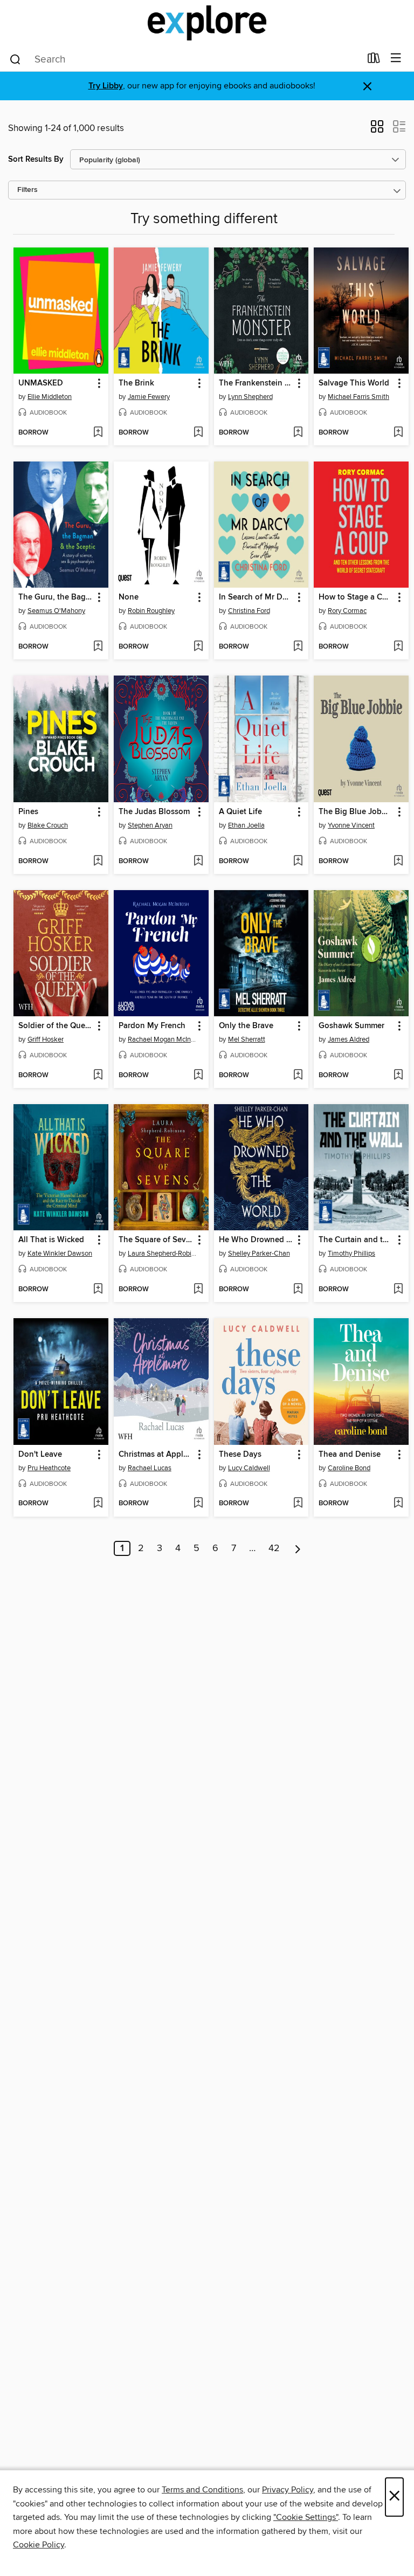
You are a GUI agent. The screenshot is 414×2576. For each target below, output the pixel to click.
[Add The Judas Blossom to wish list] (198, 862)
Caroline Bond (349, 1468)
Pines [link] (28, 812)
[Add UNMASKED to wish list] (98, 433)
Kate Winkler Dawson (60, 1253)
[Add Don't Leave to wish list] (98, 1504)
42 (274, 1548)
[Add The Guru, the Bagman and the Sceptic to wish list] (98, 647)
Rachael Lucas (150, 1468)
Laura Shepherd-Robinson (163, 1253)
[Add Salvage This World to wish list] (398, 433)
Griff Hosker (46, 1039)
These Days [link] (240, 1455)
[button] (377, 130)
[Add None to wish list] (198, 647)
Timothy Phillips (351, 1253)
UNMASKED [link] (41, 383)
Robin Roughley (151, 611)
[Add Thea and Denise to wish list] (398, 1504)
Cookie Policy (39, 2545)
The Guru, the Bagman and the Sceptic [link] (56, 597)
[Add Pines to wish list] (98, 862)
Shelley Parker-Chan (259, 1253)
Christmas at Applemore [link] (156, 1455)
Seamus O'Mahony (56, 611)
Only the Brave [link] (246, 1026)
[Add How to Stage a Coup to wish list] (398, 647)
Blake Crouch (48, 825)
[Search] (15, 59)
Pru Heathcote (49, 1468)
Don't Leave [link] (40, 1455)
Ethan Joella (246, 825)
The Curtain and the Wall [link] (356, 1240)
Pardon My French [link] (152, 1026)
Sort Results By (36, 159)
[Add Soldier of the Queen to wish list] (98, 1076)
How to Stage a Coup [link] (356, 597)
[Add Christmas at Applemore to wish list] (198, 1504)
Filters (27, 190)
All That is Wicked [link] (51, 1240)
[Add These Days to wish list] (298, 1504)
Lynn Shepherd (250, 397)
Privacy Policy (288, 2490)
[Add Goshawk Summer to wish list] (398, 1076)
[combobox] (185, 59)
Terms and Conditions (202, 2490)
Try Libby (106, 86)
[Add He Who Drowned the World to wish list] (298, 1290)
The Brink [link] (136, 383)
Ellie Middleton (50, 397)
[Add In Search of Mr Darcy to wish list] (298, 647)
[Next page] (298, 1548)
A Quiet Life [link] (240, 812)
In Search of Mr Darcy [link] (256, 597)
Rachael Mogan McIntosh (163, 1039)
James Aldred (349, 1039)
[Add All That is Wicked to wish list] (98, 1290)
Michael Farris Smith (358, 397)
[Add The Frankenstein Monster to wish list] (298, 433)
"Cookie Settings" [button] (306, 2517)
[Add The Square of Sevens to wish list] (198, 1290)
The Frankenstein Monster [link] (256, 383)
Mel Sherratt (247, 1039)
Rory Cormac (347, 611)
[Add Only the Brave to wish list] (298, 1076)
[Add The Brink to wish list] (198, 433)
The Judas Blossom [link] (154, 812)
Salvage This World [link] (354, 383)
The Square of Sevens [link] (156, 1240)
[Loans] (374, 60)
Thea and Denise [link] (350, 1455)
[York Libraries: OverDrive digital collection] (207, 23)
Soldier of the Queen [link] (56, 1026)
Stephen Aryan (150, 825)
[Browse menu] (396, 58)
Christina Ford (249, 611)
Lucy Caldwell (249, 1468)
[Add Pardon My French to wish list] (198, 1076)
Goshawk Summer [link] (351, 1026)
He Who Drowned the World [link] (256, 1240)
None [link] (129, 597)
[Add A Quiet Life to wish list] (298, 862)
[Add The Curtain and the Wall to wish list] (398, 1290)
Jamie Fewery (149, 397)
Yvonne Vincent (351, 825)
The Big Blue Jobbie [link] (356, 812)
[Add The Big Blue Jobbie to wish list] (398, 862)
